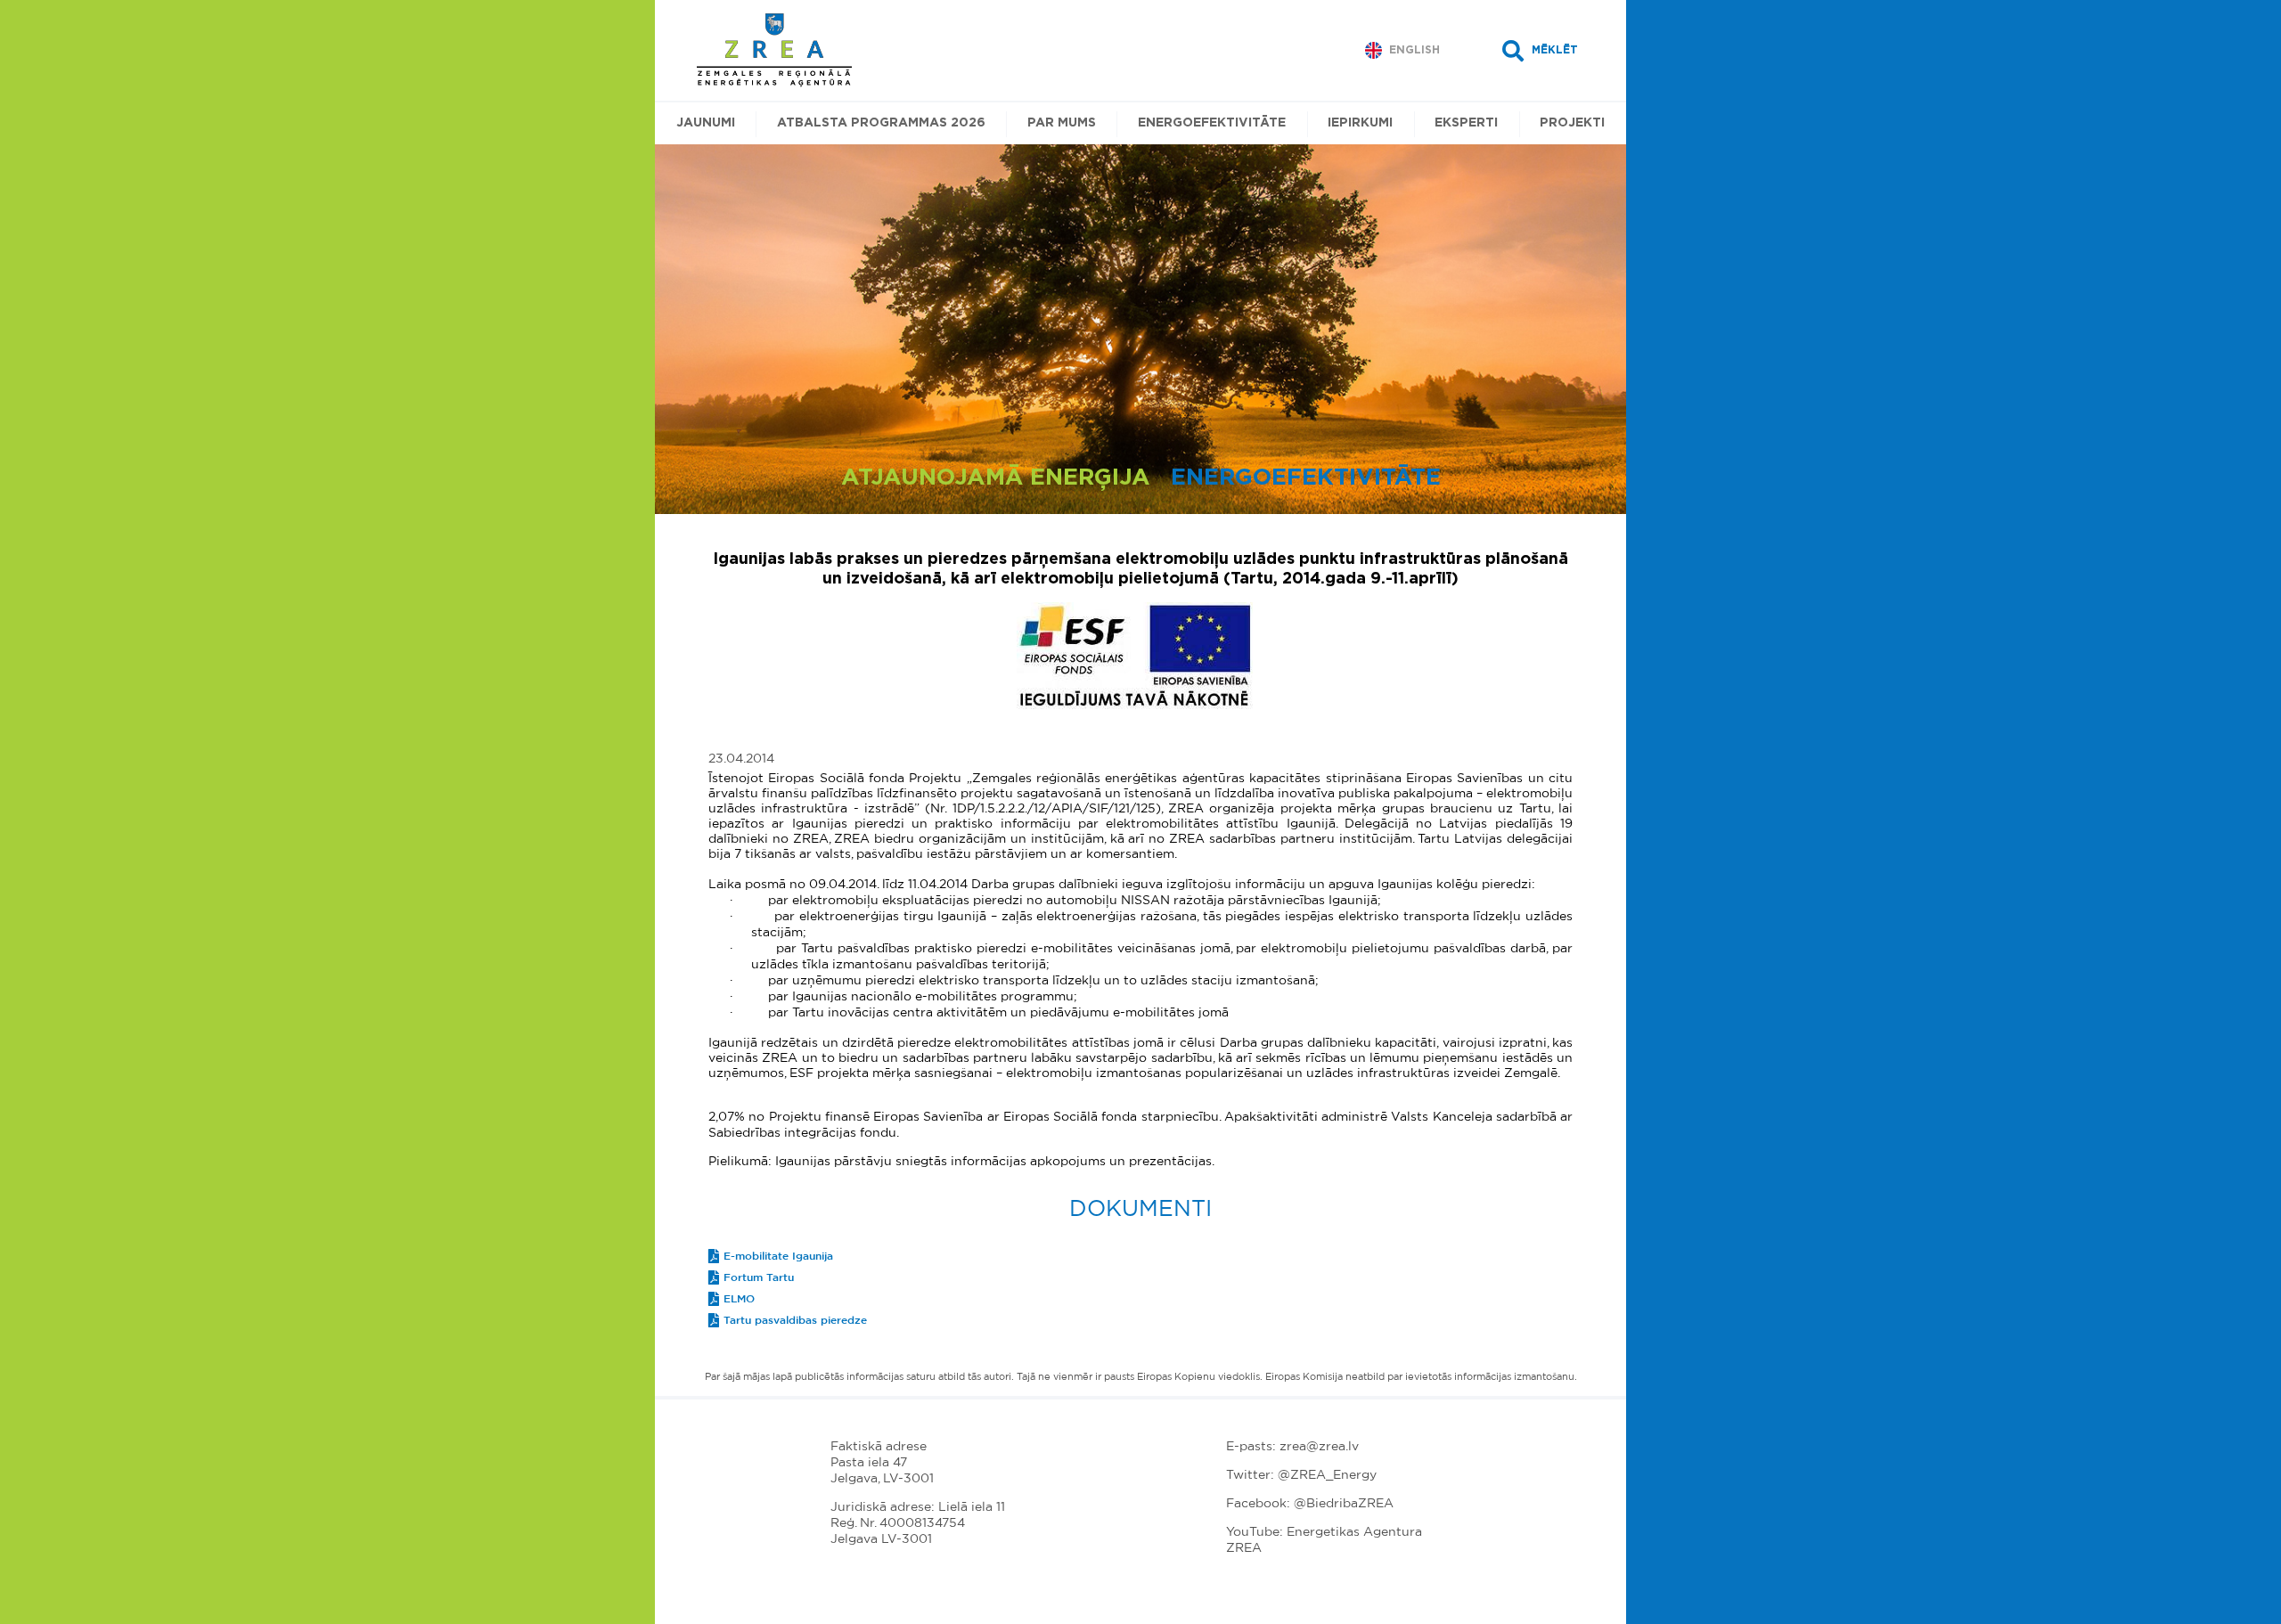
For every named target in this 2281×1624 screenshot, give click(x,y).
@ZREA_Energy (1327, 1475)
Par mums (1062, 123)
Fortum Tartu (759, 1277)
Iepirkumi (1360, 123)
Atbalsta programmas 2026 (881, 123)
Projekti (1572, 123)
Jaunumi (706, 123)
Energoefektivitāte (1212, 123)
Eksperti (1466, 123)
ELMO (739, 1299)
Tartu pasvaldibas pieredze (795, 1320)
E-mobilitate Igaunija (778, 1256)
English (1414, 50)
